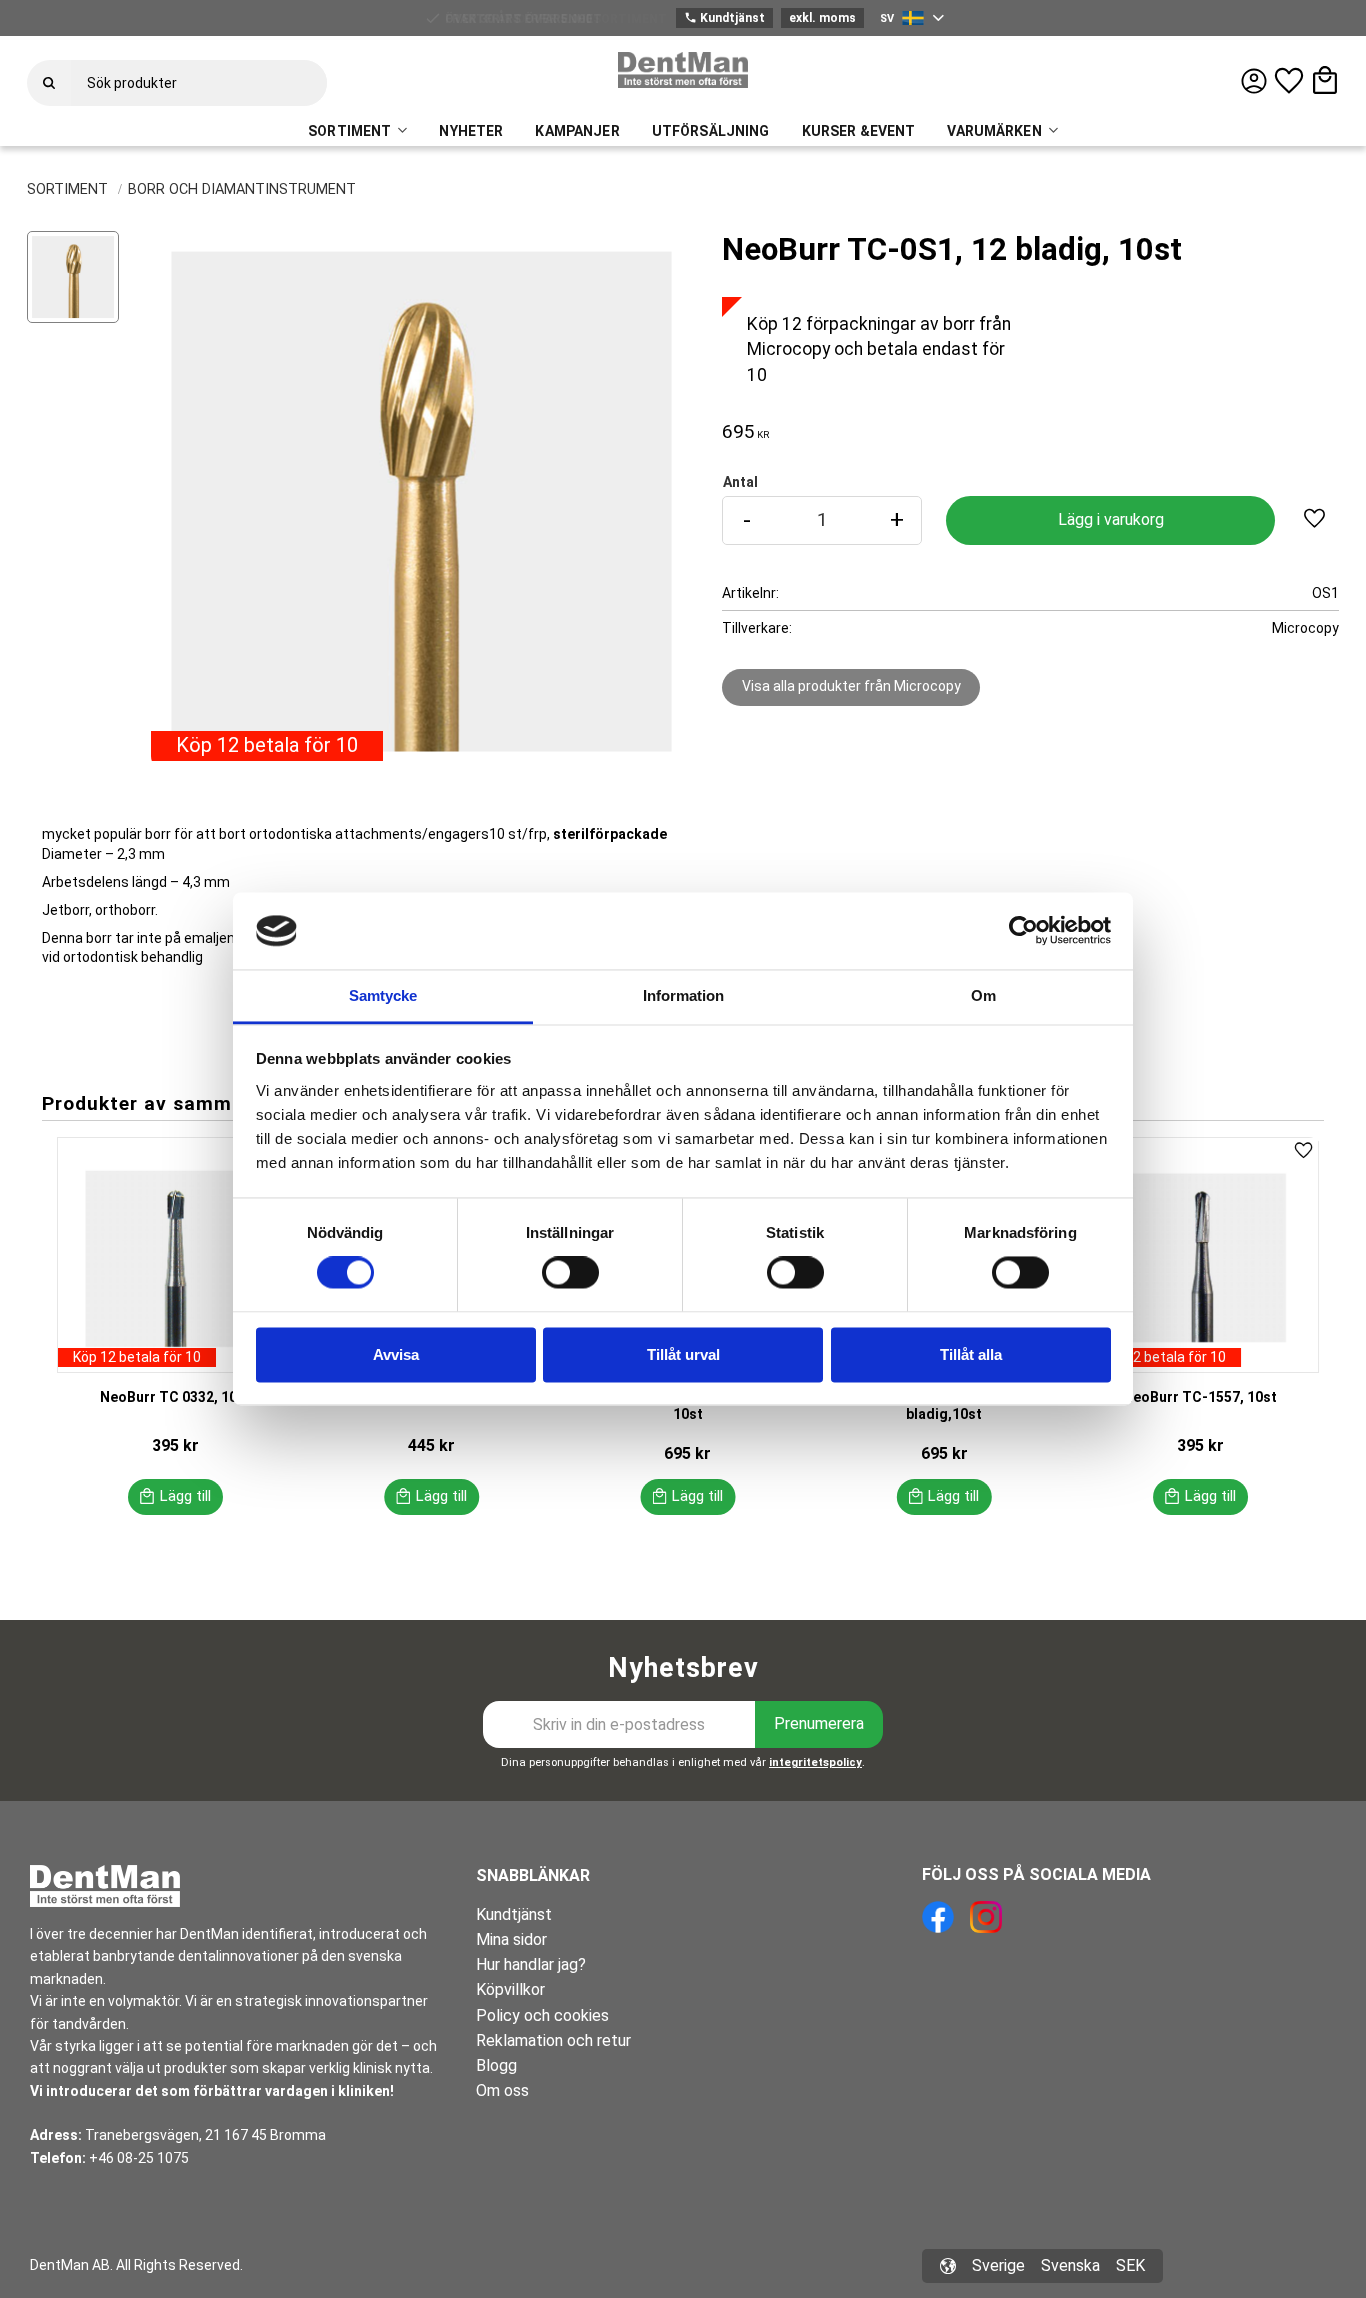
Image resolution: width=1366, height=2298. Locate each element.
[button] (1289, 81)
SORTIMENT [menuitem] (349, 131)
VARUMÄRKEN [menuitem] (994, 131)
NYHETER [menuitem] (471, 131)
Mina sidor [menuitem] (511, 1939)
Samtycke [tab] (383, 995)
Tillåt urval (683, 1354)
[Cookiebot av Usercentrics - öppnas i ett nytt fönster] (1023, 931)
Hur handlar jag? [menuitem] (531, 1964)
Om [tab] (983, 995)
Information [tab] (683, 995)
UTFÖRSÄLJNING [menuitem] (711, 131)
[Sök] (49, 83)
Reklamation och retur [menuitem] (553, 2040)
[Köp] (1110, 520)
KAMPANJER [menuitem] (577, 131)
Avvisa (396, 1354)
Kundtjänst (724, 18)
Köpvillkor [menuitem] (510, 1989)
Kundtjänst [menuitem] (514, 1914)
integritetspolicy (815, 1762)
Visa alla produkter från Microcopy (851, 686)
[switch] (570, 1273)
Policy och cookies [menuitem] (542, 2015)
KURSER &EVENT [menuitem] (859, 131)
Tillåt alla (971, 1354)
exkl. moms (822, 18)
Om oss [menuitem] (502, 2090)
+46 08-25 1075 (139, 2158)
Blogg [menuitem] (496, 2065)
